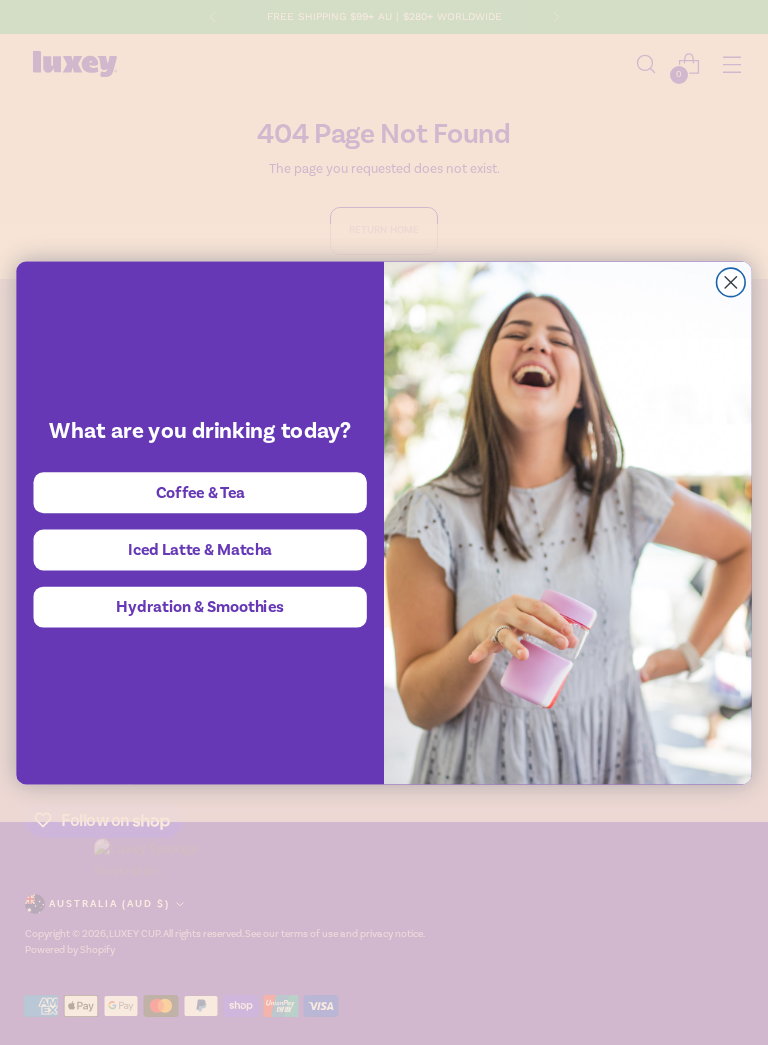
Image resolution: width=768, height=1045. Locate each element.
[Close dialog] (731, 282)
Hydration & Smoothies (199, 606)
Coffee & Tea (200, 491)
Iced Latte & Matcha (200, 548)
